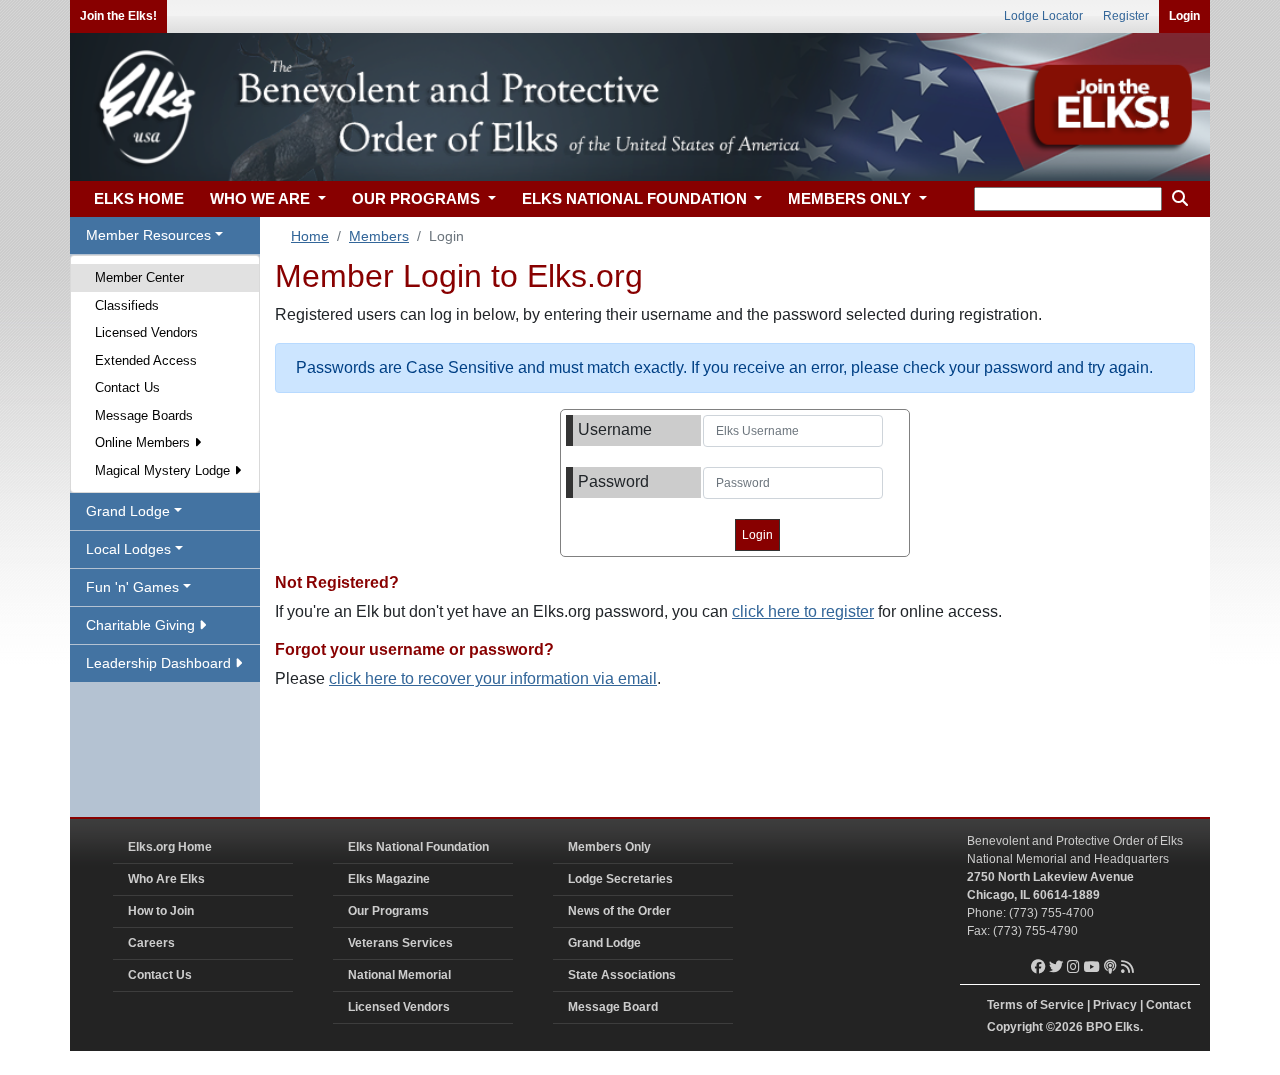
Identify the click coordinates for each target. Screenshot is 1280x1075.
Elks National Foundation (418, 847)
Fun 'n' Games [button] (132, 587)
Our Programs (388, 911)
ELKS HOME (139, 198)
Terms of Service (1035, 1005)
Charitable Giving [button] (142, 625)
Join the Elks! (118, 16)
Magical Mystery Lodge (164, 470)
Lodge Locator (1043, 16)
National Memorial (399, 975)
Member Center (139, 277)
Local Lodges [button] (128, 549)
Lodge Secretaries (620, 879)
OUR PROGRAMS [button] (418, 198)
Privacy (1115, 1005)
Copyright (1015, 1027)
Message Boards (144, 415)
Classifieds (127, 305)
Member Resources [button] (148, 235)
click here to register (803, 611)
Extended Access (146, 360)
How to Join (161, 911)
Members (379, 236)
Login (1184, 16)
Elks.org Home (170, 847)
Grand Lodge (604, 943)
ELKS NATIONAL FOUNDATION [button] (636, 198)
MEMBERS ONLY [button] (851, 198)
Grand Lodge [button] (128, 511)
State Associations (622, 975)
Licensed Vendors (146, 332)
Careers (151, 943)
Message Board (613, 1007)
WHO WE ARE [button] (262, 198)
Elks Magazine (389, 879)
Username (615, 429)
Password (613, 481)
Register (1126, 16)
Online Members (144, 442)
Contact (1168, 1005)
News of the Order (619, 911)
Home (310, 236)
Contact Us (127, 387)
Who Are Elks (166, 879)
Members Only (609, 847)
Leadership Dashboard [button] (160, 663)
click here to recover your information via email (493, 678)
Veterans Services (400, 943)
